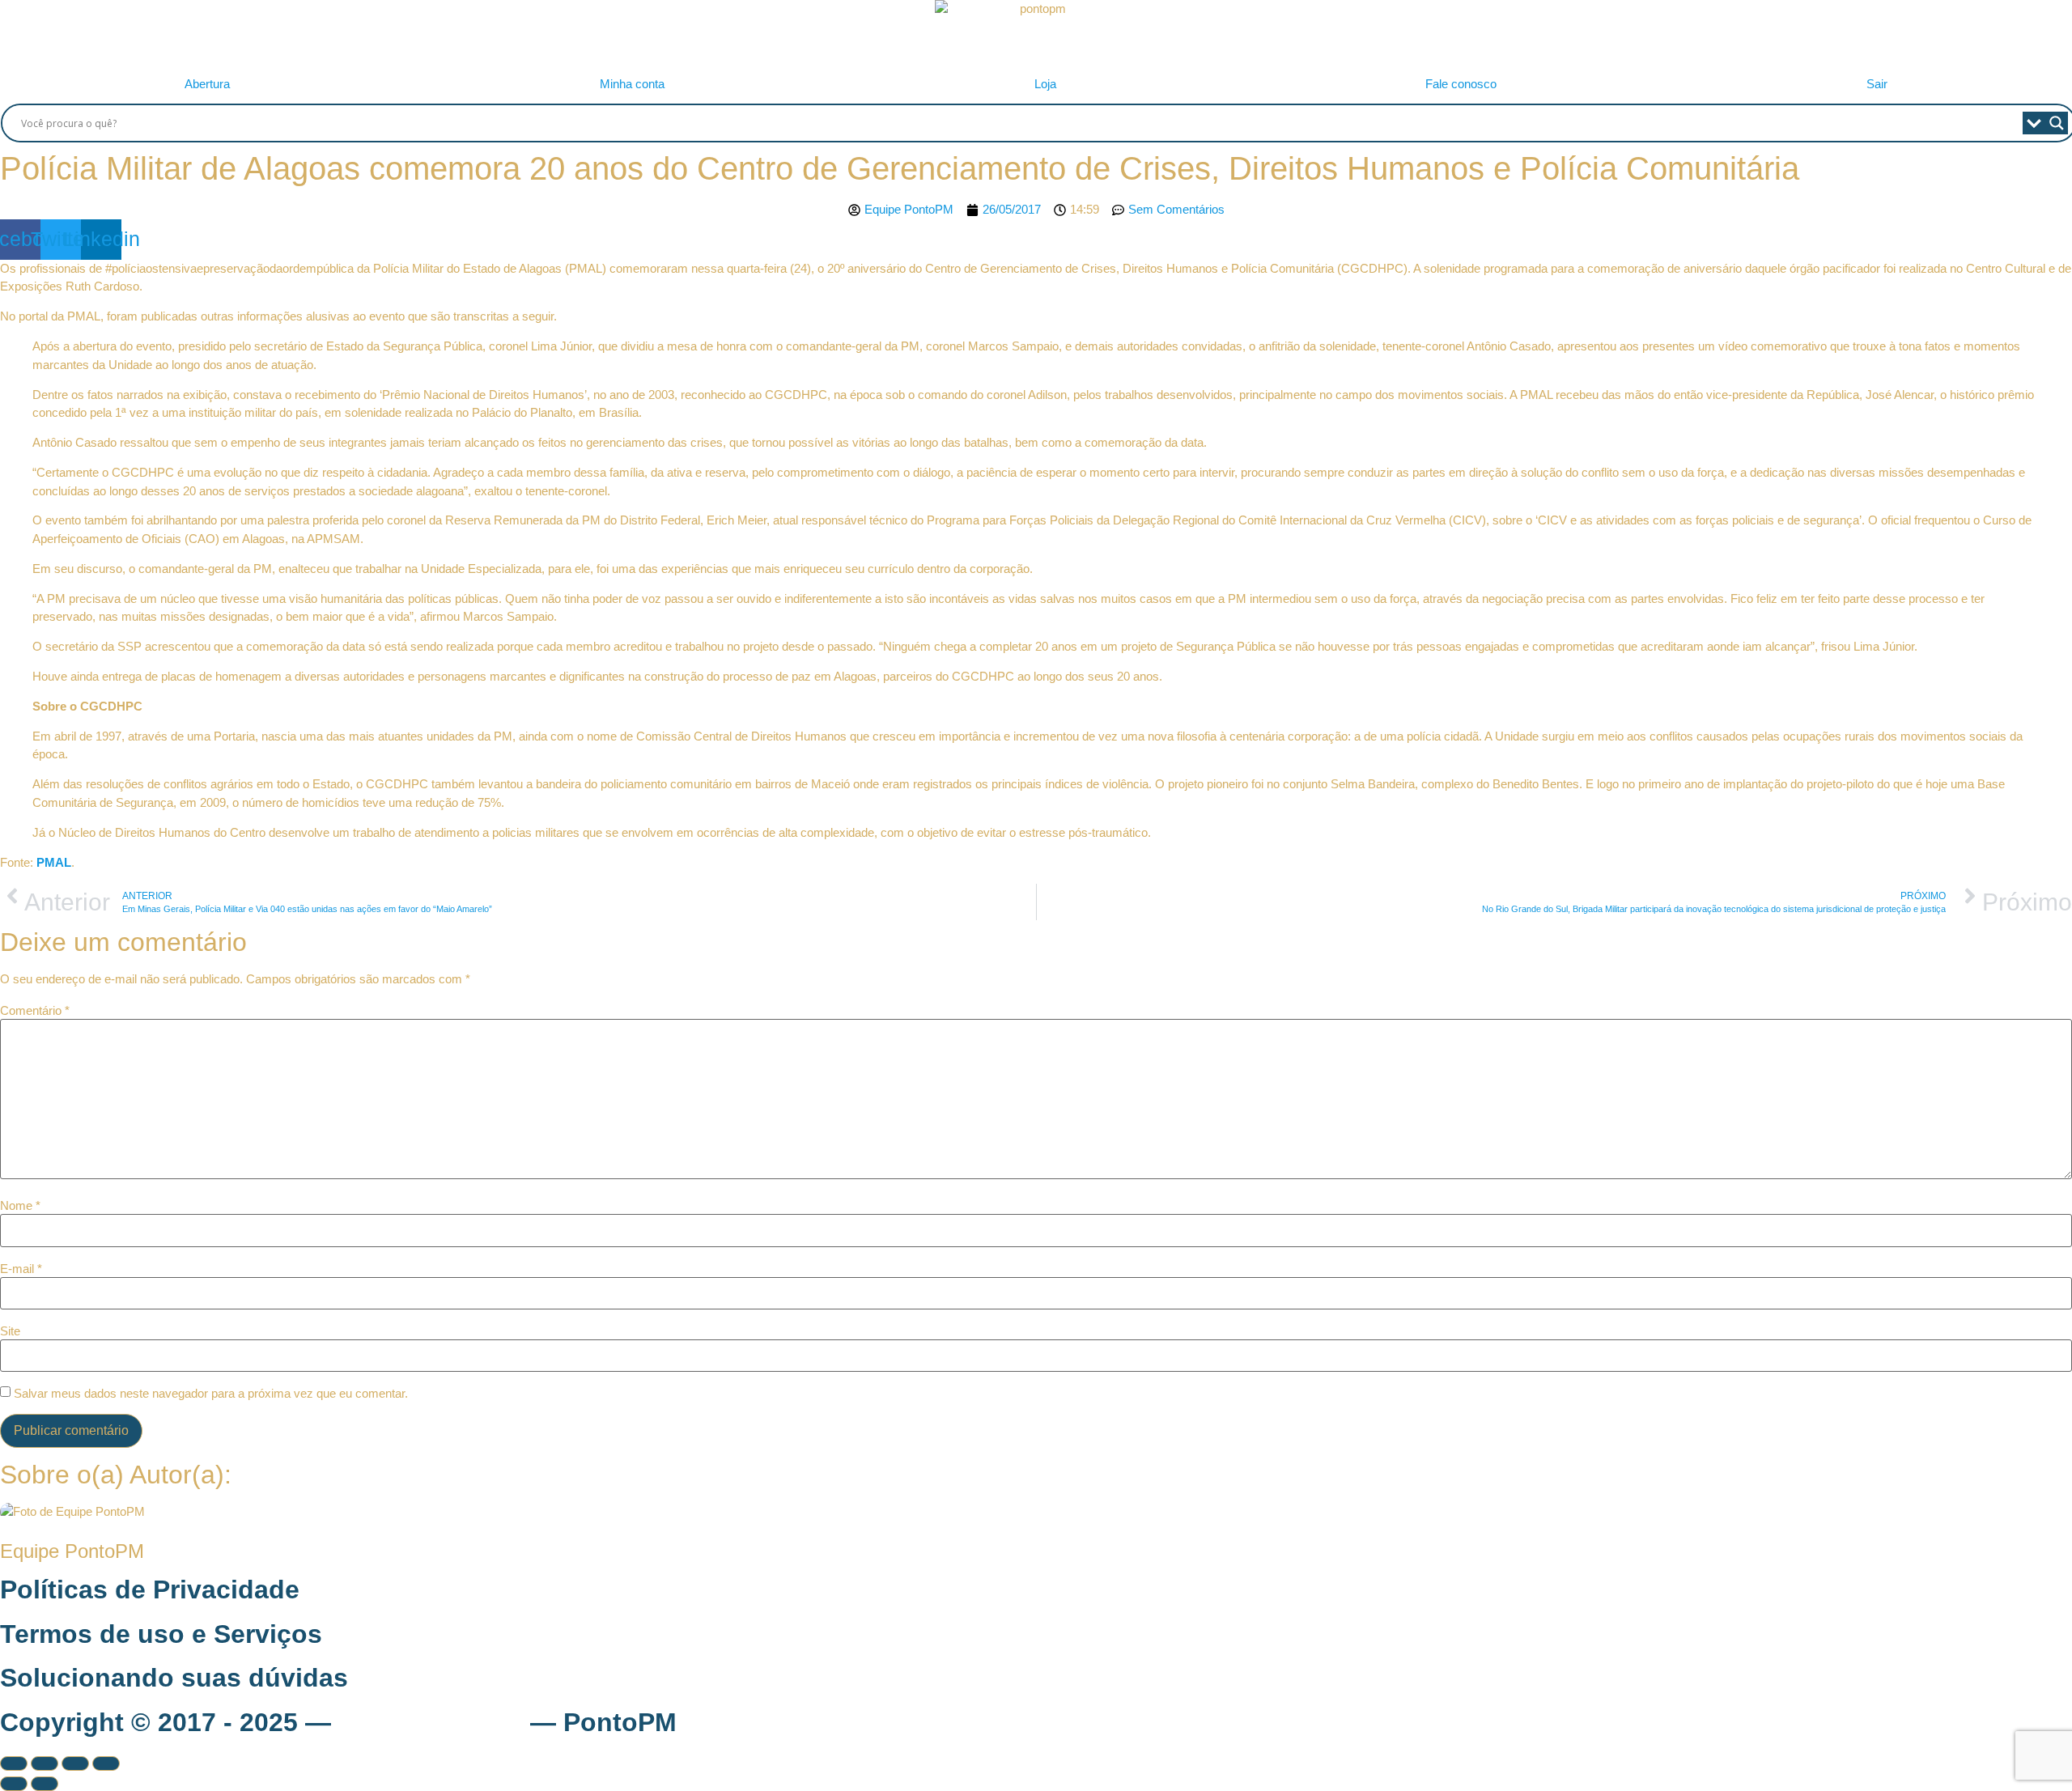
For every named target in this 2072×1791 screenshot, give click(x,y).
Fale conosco (1461, 84)
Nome (20, 1205)
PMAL (54, 862)
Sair (1877, 84)
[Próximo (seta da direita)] (45, 1784)
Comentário (35, 1010)
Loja (1045, 84)
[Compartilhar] (75, 1763)
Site (10, 1331)
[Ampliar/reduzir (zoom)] (14, 1763)
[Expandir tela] (45, 1763)
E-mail (21, 1269)
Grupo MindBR (431, 1722)
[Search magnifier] (2057, 123)
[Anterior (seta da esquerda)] (14, 1784)
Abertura (207, 84)
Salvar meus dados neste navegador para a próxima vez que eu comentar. (211, 1393)
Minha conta (632, 84)
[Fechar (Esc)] (106, 1763)
